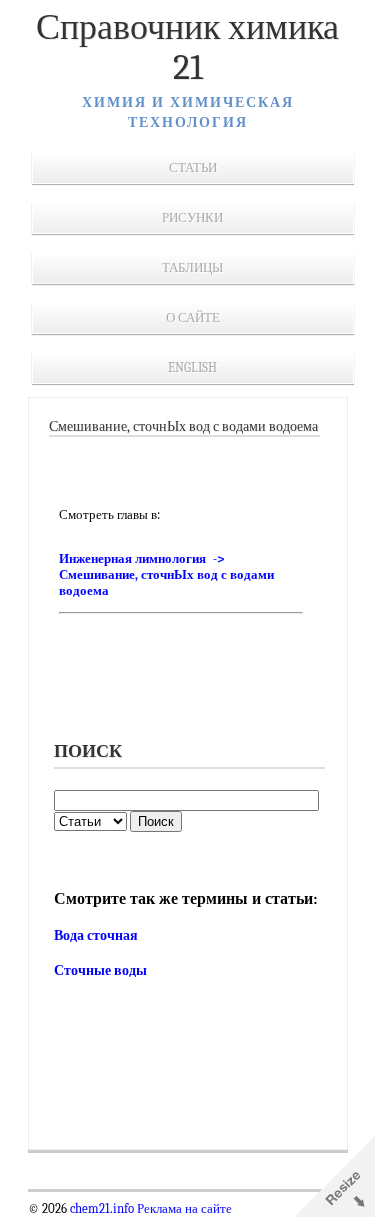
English (192, 367)
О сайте (193, 317)
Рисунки (192, 217)
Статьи (193, 167)
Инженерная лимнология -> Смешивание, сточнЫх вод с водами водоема (166, 574)
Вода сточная (96, 935)
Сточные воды (100, 970)
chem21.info (102, 1209)
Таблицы (192, 267)
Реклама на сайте (183, 1209)
